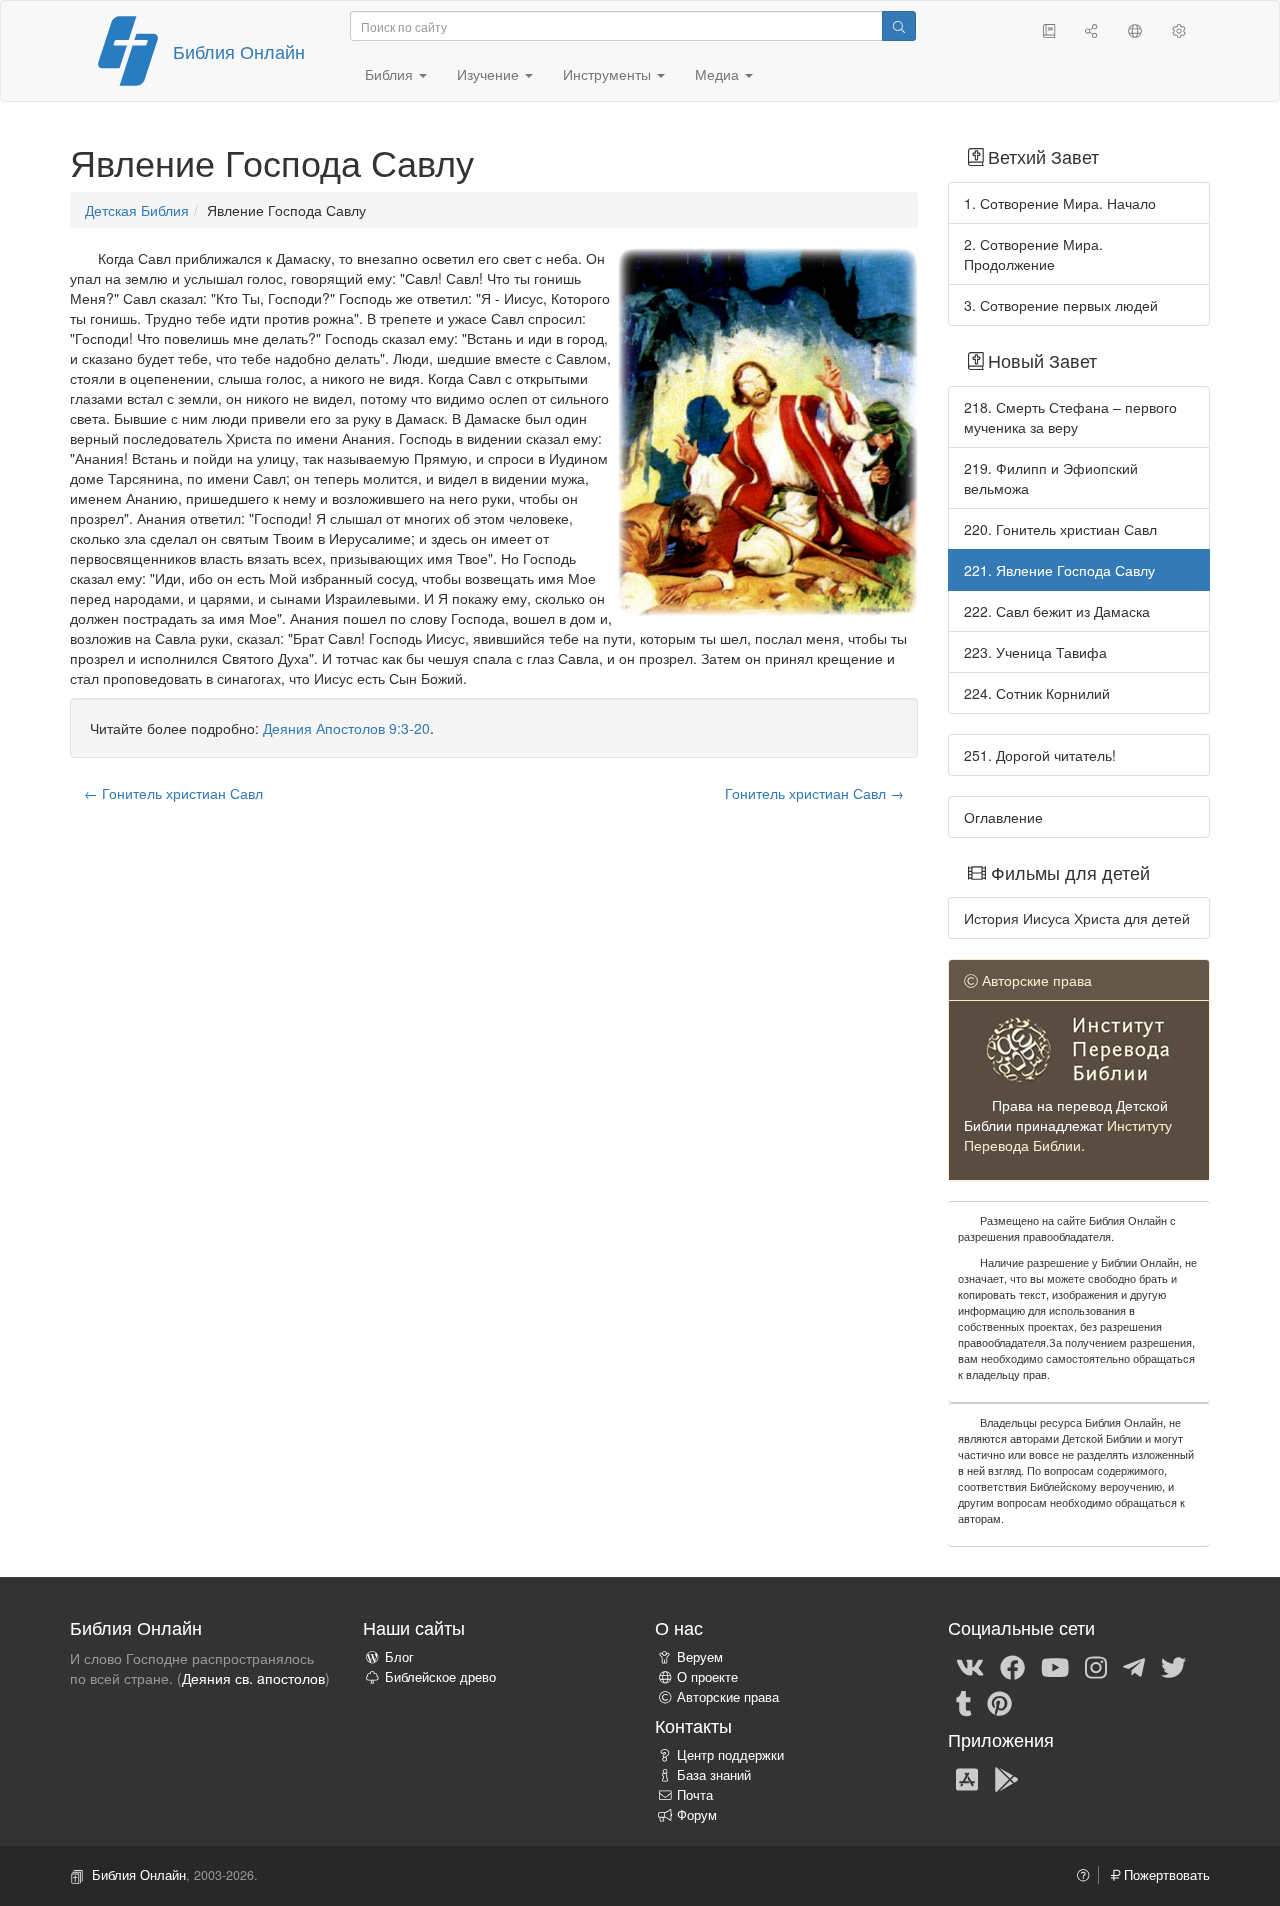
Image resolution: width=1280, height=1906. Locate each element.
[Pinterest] (999, 1702)
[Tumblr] (964, 1702)
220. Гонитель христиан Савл (1060, 529)
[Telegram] (1134, 1666)
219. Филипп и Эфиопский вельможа (1051, 478)
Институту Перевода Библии (1068, 1135)
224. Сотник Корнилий (1037, 693)
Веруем (700, 1657)
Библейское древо (440, 1677)
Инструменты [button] (609, 74)
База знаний (714, 1775)
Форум (697, 1815)
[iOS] (967, 1778)
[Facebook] (1012, 1666)
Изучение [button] (490, 74)
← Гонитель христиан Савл (173, 793)
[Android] (1006, 1778)
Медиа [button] (719, 74)
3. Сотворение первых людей (1061, 305)
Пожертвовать (1165, 1875)
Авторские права (728, 1697)
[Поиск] (899, 26)
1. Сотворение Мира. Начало (1060, 203)
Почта (695, 1795)
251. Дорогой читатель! (1040, 755)
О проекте (707, 1677)
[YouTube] (1055, 1666)
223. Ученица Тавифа (1035, 652)
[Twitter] (1173, 1666)
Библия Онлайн (239, 51)
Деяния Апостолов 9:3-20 (346, 728)
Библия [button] (391, 74)
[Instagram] (1096, 1666)
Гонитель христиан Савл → (814, 793)
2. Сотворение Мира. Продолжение (1033, 254)
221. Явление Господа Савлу (1059, 570)
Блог (399, 1657)
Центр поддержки (730, 1755)
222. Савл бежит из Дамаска (1057, 611)
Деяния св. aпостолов (253, 1678)
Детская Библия (137, 210)
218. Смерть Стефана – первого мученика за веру (1070, 417)
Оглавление (1003, 817)
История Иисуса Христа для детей (1077, 918)
